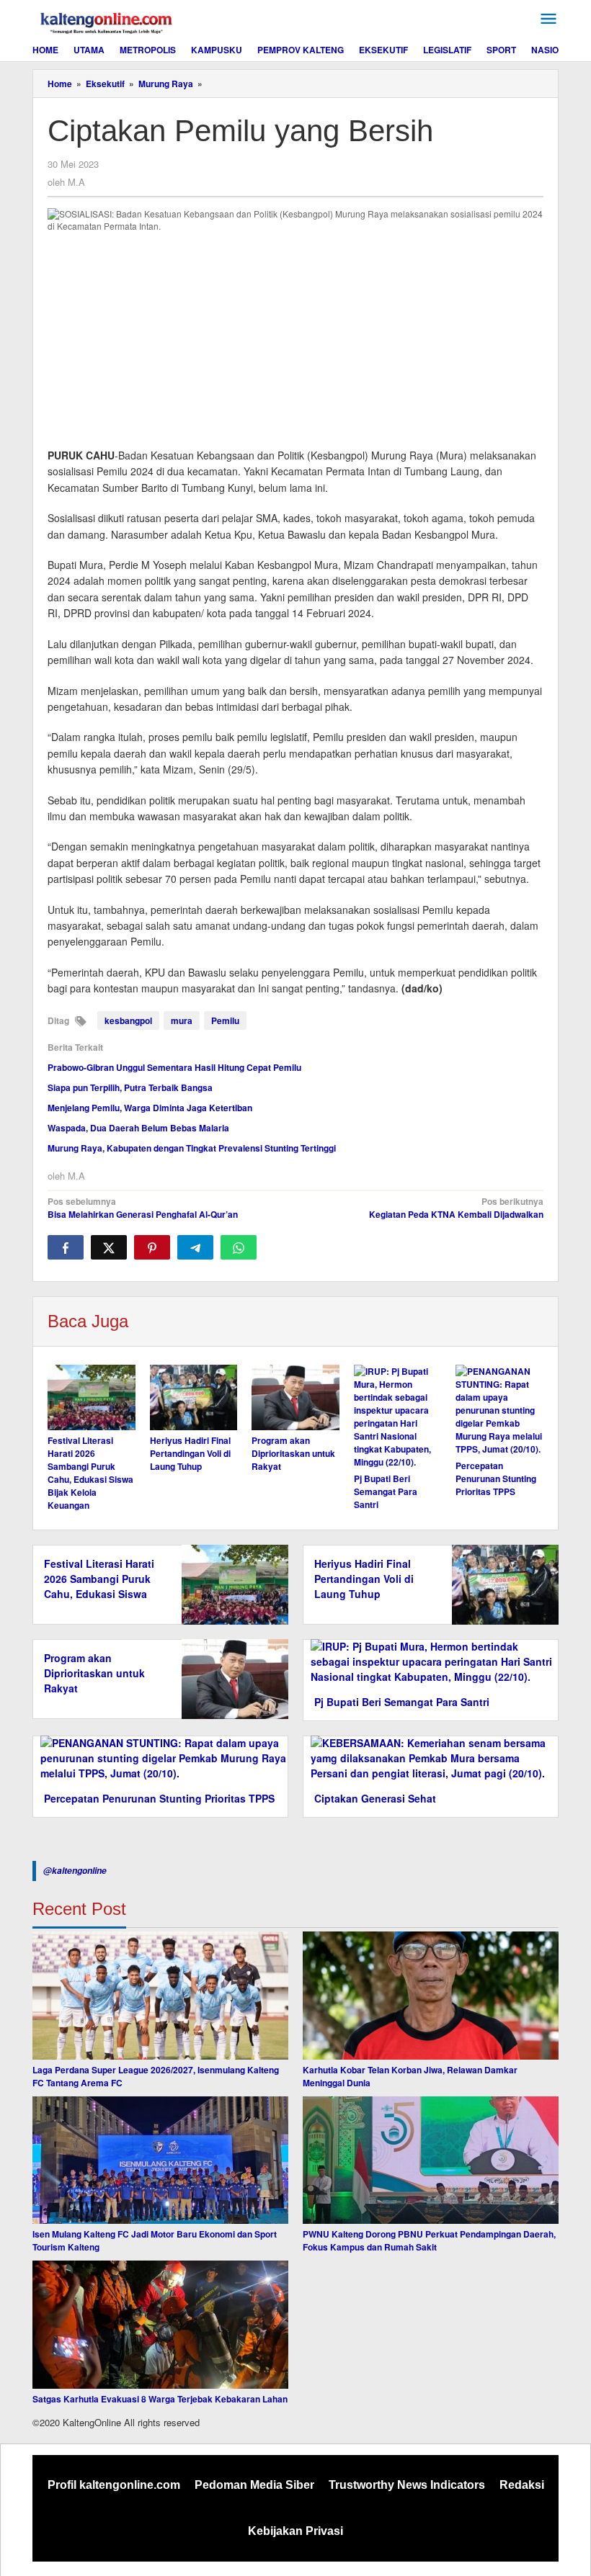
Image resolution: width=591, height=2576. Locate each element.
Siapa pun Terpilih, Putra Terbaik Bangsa (130, 1087)
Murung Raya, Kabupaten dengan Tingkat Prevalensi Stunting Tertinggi (192, 1148)
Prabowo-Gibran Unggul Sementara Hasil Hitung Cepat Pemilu (174, 1067)
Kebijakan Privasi (295, 2531)
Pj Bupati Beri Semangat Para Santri (386, 1491)
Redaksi (522, 2485)
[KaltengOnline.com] (107, 21)
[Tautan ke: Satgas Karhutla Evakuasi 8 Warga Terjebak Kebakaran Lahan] (160, 2325)
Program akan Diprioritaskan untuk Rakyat (293, 1453)
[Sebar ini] (66, 1247)
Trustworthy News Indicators (407, 2485)
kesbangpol (128, 1020)
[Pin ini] (152, 1247)
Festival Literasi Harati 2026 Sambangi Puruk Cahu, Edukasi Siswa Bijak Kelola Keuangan (90, 1473)
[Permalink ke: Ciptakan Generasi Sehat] (431, 1757)
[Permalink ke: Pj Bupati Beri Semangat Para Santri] (398, 1417)
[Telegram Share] (195, 1247)
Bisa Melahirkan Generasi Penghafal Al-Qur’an (143, 1208)
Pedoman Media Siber (254, 2485)
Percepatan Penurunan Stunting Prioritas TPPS (496, 1478)
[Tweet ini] (109, 1247)
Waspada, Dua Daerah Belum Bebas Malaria (138, 1128)
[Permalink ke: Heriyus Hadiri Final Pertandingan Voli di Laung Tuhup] (194, 1397)
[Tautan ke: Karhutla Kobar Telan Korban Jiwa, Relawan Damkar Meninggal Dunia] (431, 1996)
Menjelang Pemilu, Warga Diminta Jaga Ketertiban (150, 1108)
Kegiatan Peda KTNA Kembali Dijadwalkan (456, 1208)
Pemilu (225, 1020)
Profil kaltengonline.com (114, 2485)
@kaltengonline (75, 1871)
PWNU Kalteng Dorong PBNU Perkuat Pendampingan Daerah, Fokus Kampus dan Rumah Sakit (429, 2240)
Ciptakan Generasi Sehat (375, 1798)
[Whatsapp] (239, 1247)
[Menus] (548, 19)
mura (182, 1020)
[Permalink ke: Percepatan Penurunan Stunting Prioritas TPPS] (499, 1410)
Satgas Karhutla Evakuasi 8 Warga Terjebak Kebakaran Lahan (160, 2399)
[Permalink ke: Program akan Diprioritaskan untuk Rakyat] (295, 1397)
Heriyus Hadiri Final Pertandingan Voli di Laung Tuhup (190, 1453)
